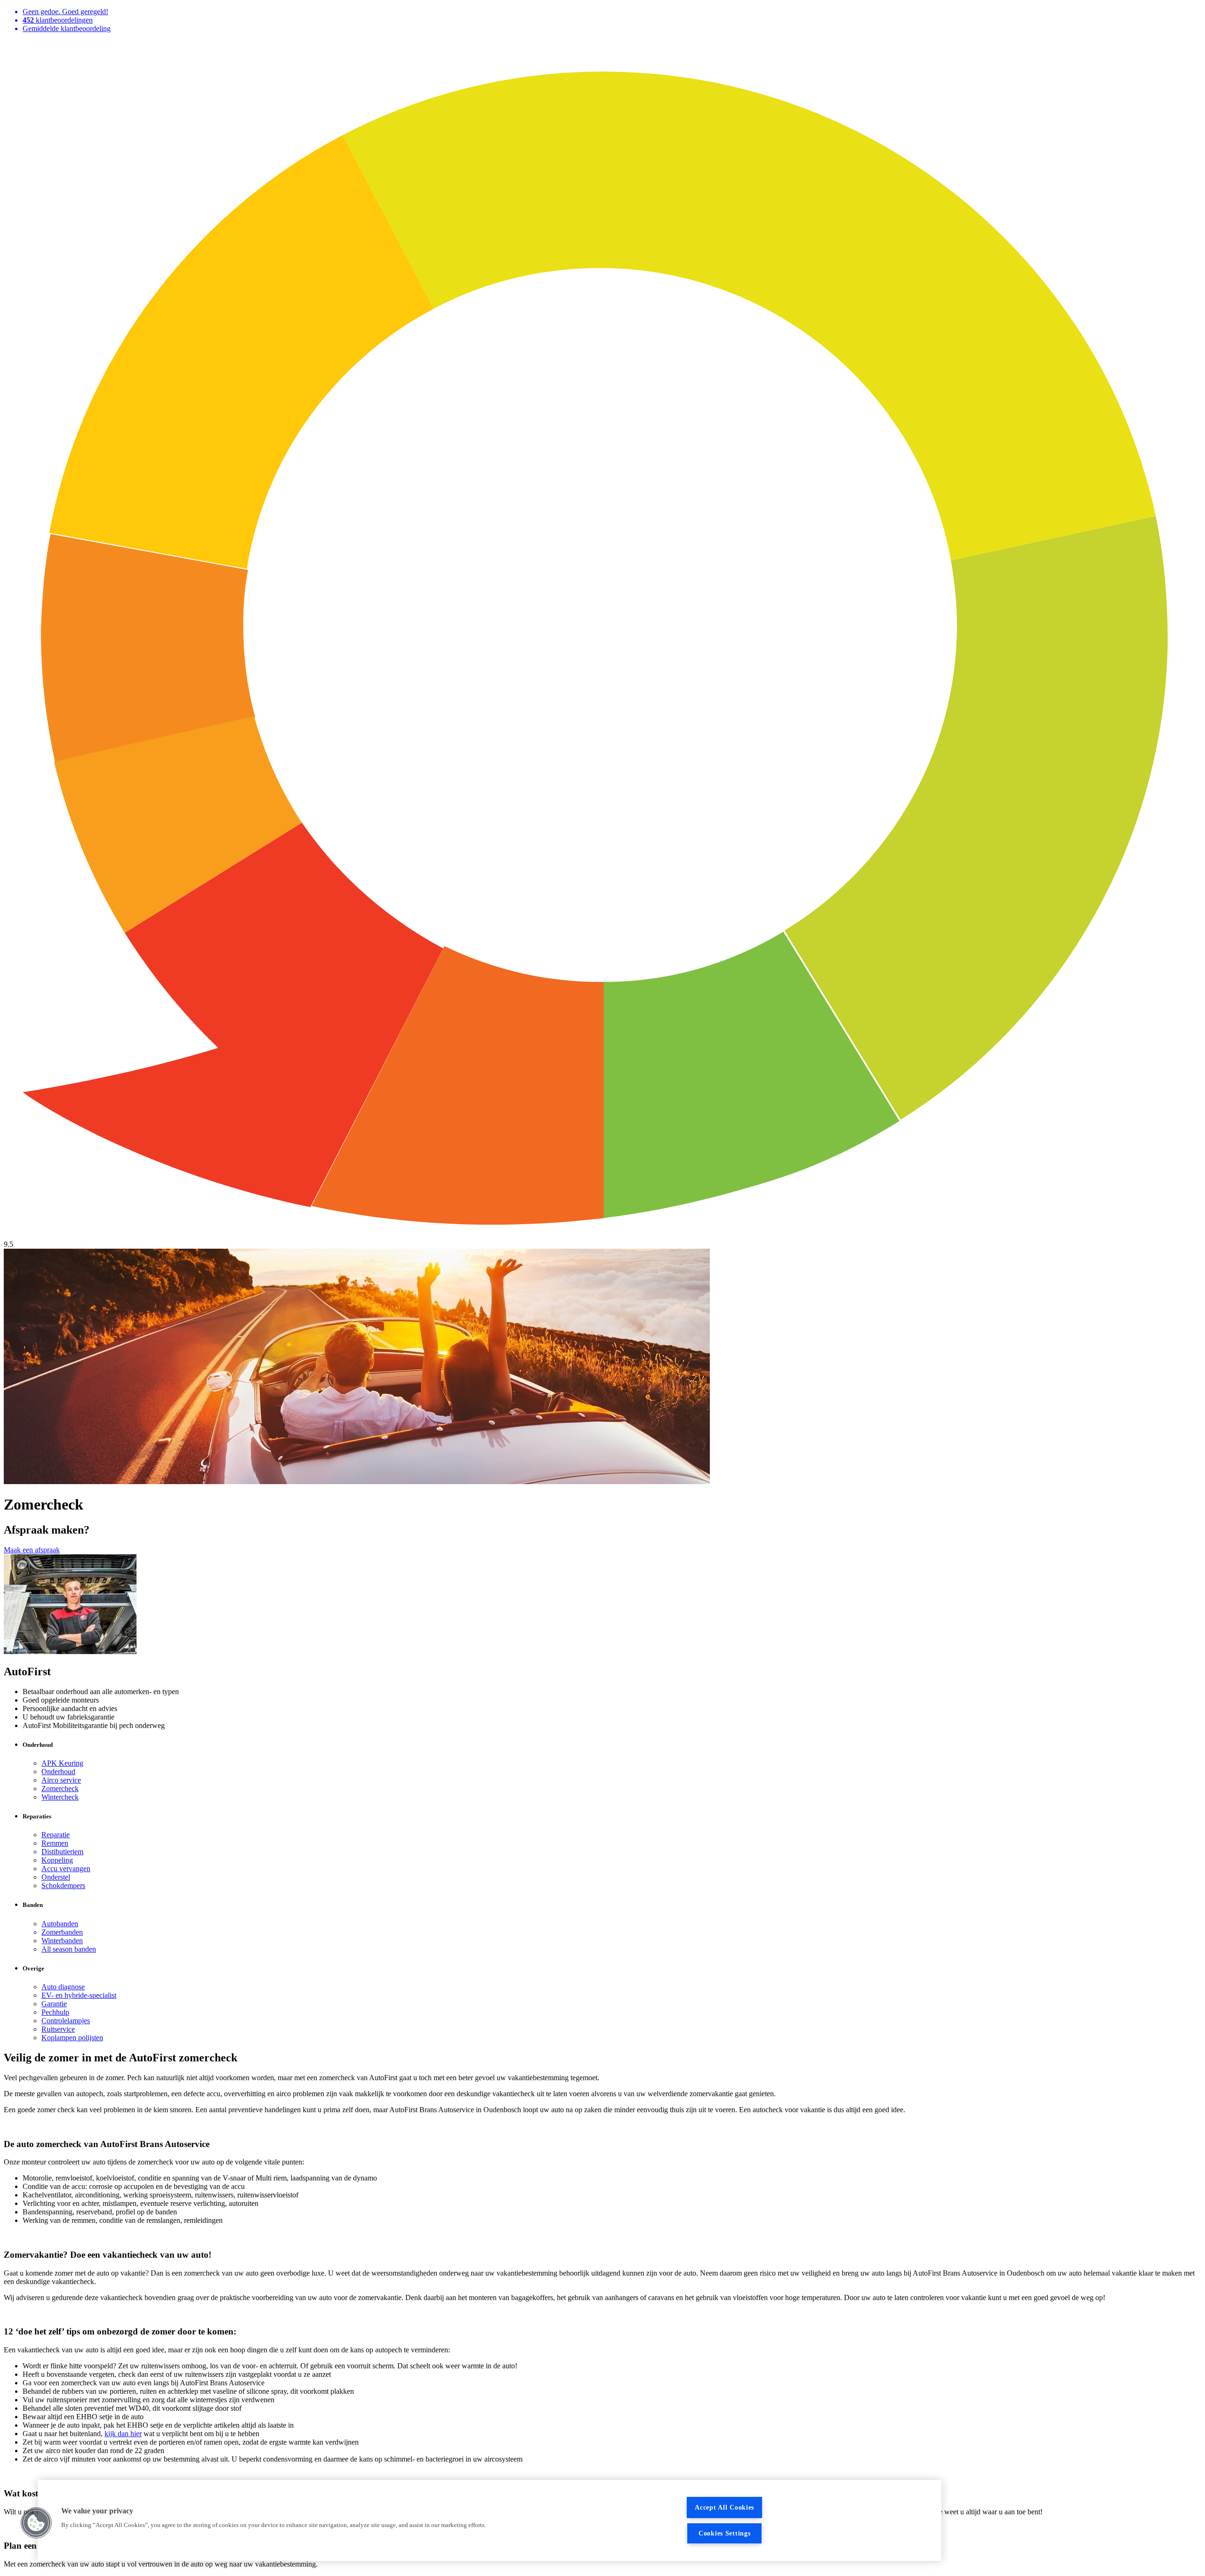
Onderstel (56, 1877)
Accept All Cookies (724, 2507)
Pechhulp (55, 2012)
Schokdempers (63, 1886)
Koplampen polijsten (72, 2038)
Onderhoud (58, 1772)
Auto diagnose (63, 1987)
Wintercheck (60, 1797)
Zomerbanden (62, 1932)
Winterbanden (62, 1941)
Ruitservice (58, 2029)
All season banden (69, 1949)
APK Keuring (62, 1763)
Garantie (54, 2004)
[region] (490, 2520)
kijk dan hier (123, 2434)
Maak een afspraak (32, 1550)
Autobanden (60, 1924)
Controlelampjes (66, 2021)
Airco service (61, 1780)
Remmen (55, 1843)
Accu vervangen (66, 1869)
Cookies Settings (725, 2533)
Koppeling (57, 1860)
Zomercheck (60, 1789)
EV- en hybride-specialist (79, 1995)
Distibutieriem (62, 1852)
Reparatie (56, 1835)
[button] (36, 2523)
